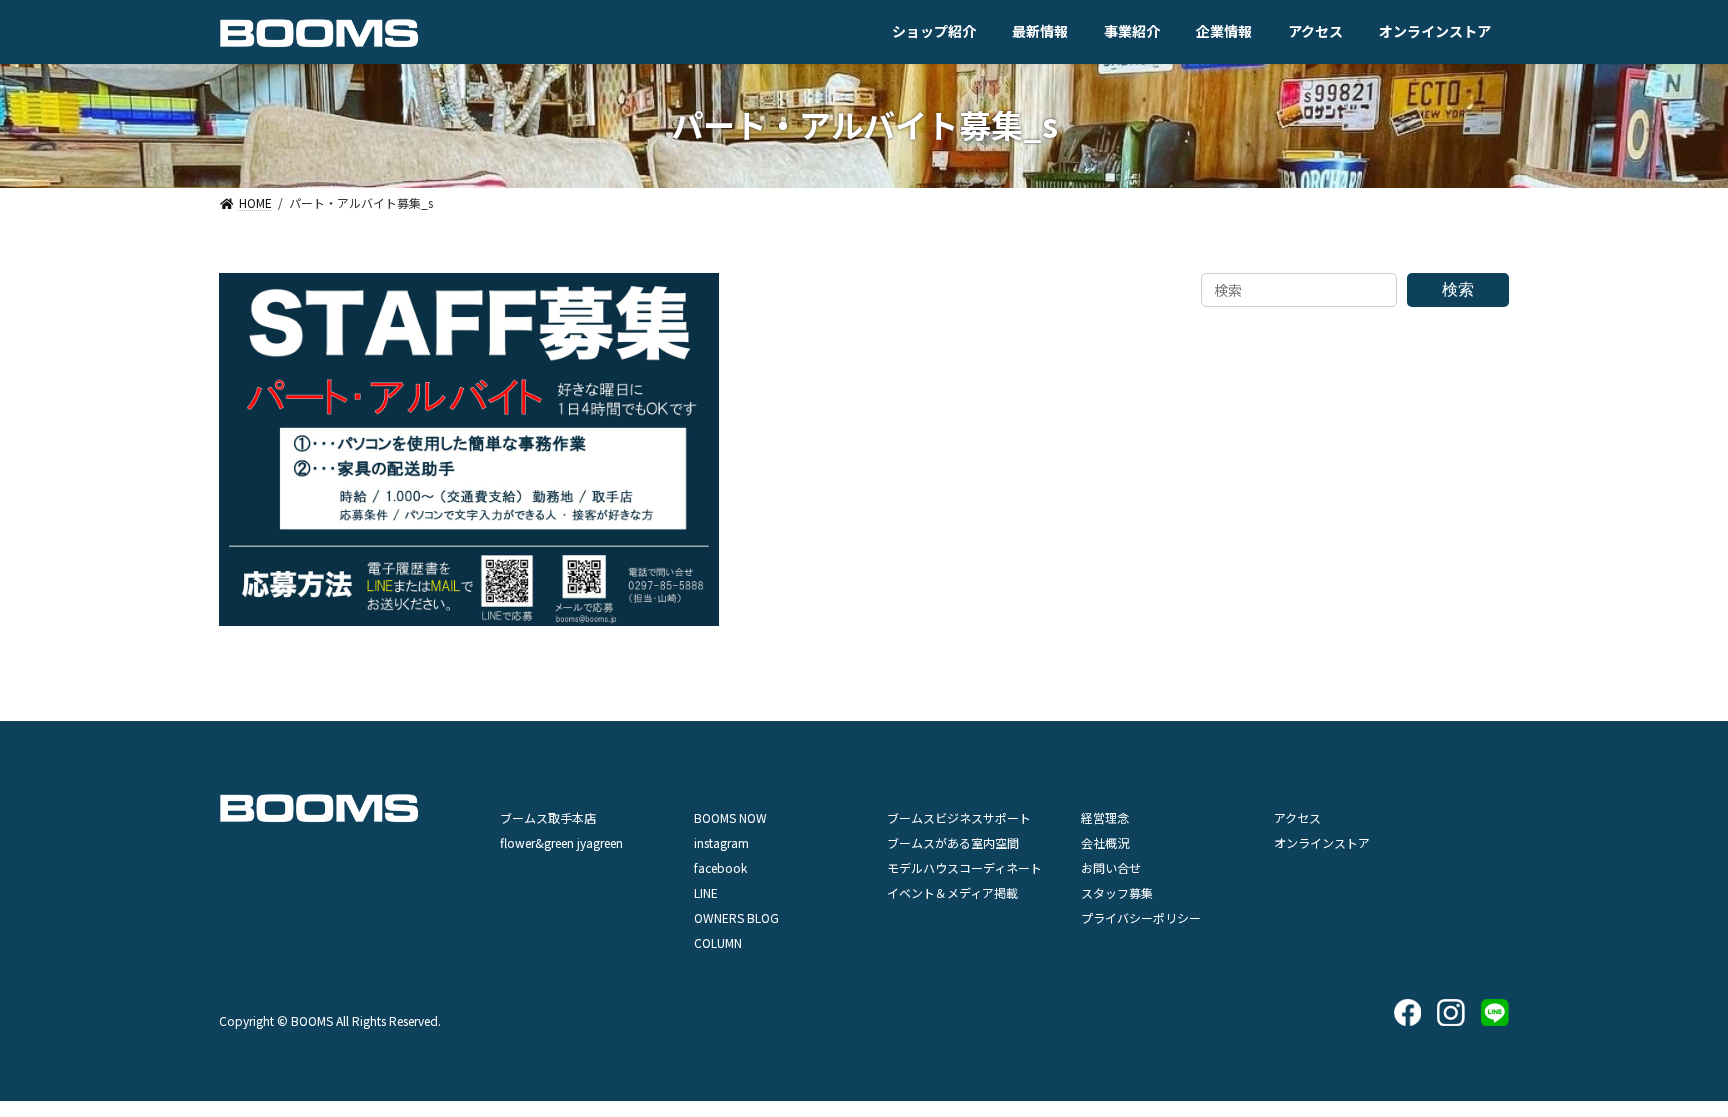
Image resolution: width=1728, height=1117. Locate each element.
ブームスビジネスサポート (959, 817)
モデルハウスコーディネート (964, 867)
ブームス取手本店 (548, 817)
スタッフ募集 (1117, 892)
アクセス (1297, 817)
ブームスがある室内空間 (953, 842)
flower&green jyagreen (561, 842)
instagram (721, 842)
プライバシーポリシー (1141, 917)
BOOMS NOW (730, 817)
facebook (720, 867)
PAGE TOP (1671, 1065)
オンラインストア (1322, 842)
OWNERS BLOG (736, 917)
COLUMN (718, 942)
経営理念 (1105, 817)
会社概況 (1105, 842)
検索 (1458, 289)
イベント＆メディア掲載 (952, 892)
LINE (706, 892)
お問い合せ (1111, 867)
